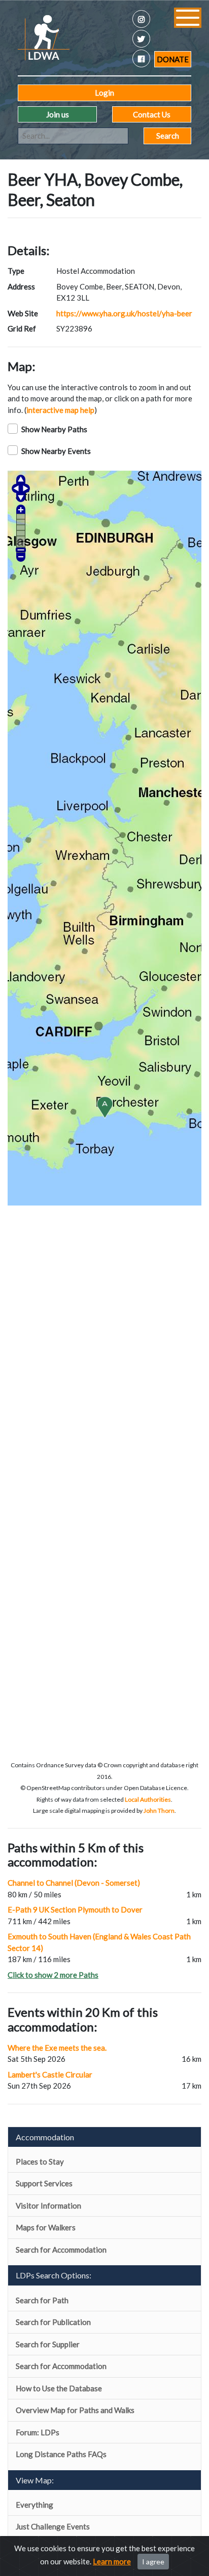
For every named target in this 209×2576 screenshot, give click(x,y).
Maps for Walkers (46, 2227)
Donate (173, 59)
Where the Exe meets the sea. (57, 2048)
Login (104, 93)
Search (168, 136)
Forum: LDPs (38, 2432)
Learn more (112, 2561)
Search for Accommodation (61, 2250)
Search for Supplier (48, 2344)
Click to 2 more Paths (53, 1975)
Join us (58, 114)
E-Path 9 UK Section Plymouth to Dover (75, 1909)
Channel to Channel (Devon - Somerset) (74, 1883)
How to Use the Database (59, 2388)
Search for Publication (53, 2322)
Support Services (44, 2183)
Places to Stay (40, 2162)
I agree (153, 2562)
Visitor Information (48, 2206)
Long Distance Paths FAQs (61, 2454)
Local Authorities (148, 1799)
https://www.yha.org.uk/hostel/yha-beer (124, 313)
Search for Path (42, 2300)
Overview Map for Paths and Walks (75, 2410)
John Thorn (159, 1811)
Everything (34, 2505)
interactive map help (60, 410)
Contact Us (152, 114)
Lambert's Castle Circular (50, 2074)
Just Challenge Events (53, 2526)
